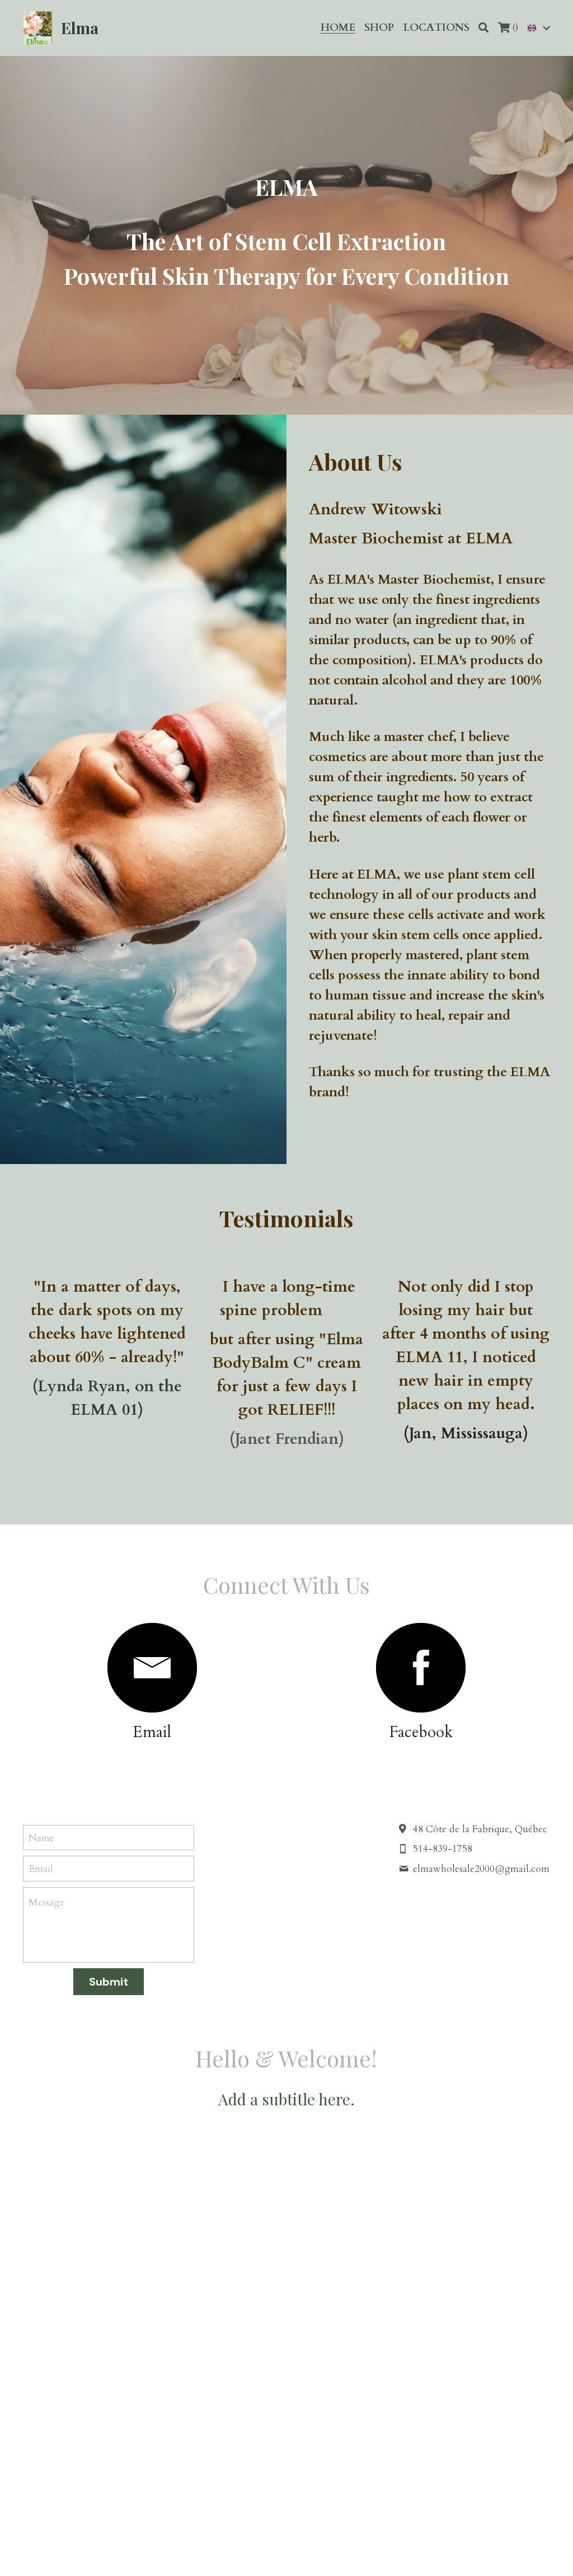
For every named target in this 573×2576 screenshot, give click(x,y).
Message (46, 1902)
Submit (109, 1982)
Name (41, 1838)
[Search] (484, 28)
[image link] (152, 1668)
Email (41, 1869)
